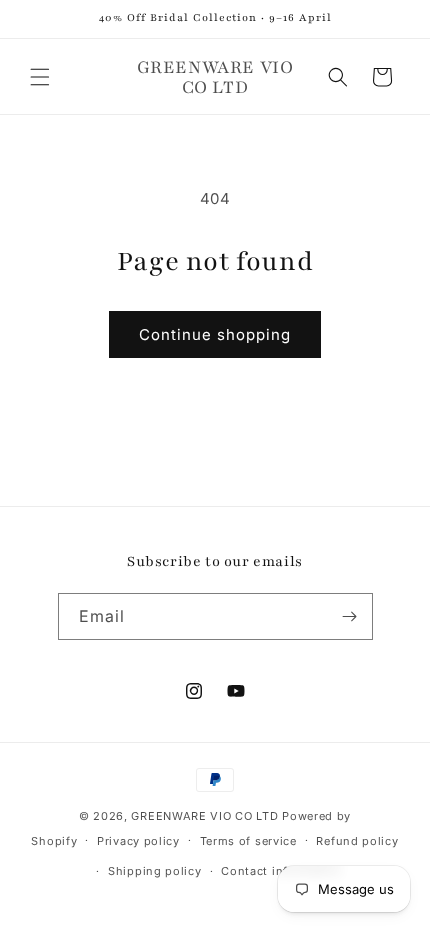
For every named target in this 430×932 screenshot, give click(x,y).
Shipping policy (155, 871)
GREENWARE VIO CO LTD (204, 816)
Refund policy (357, 841)
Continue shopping (215, 334)
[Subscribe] (350, 616)
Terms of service (248, 841)
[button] (40, 77)
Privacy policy (138, 841)
